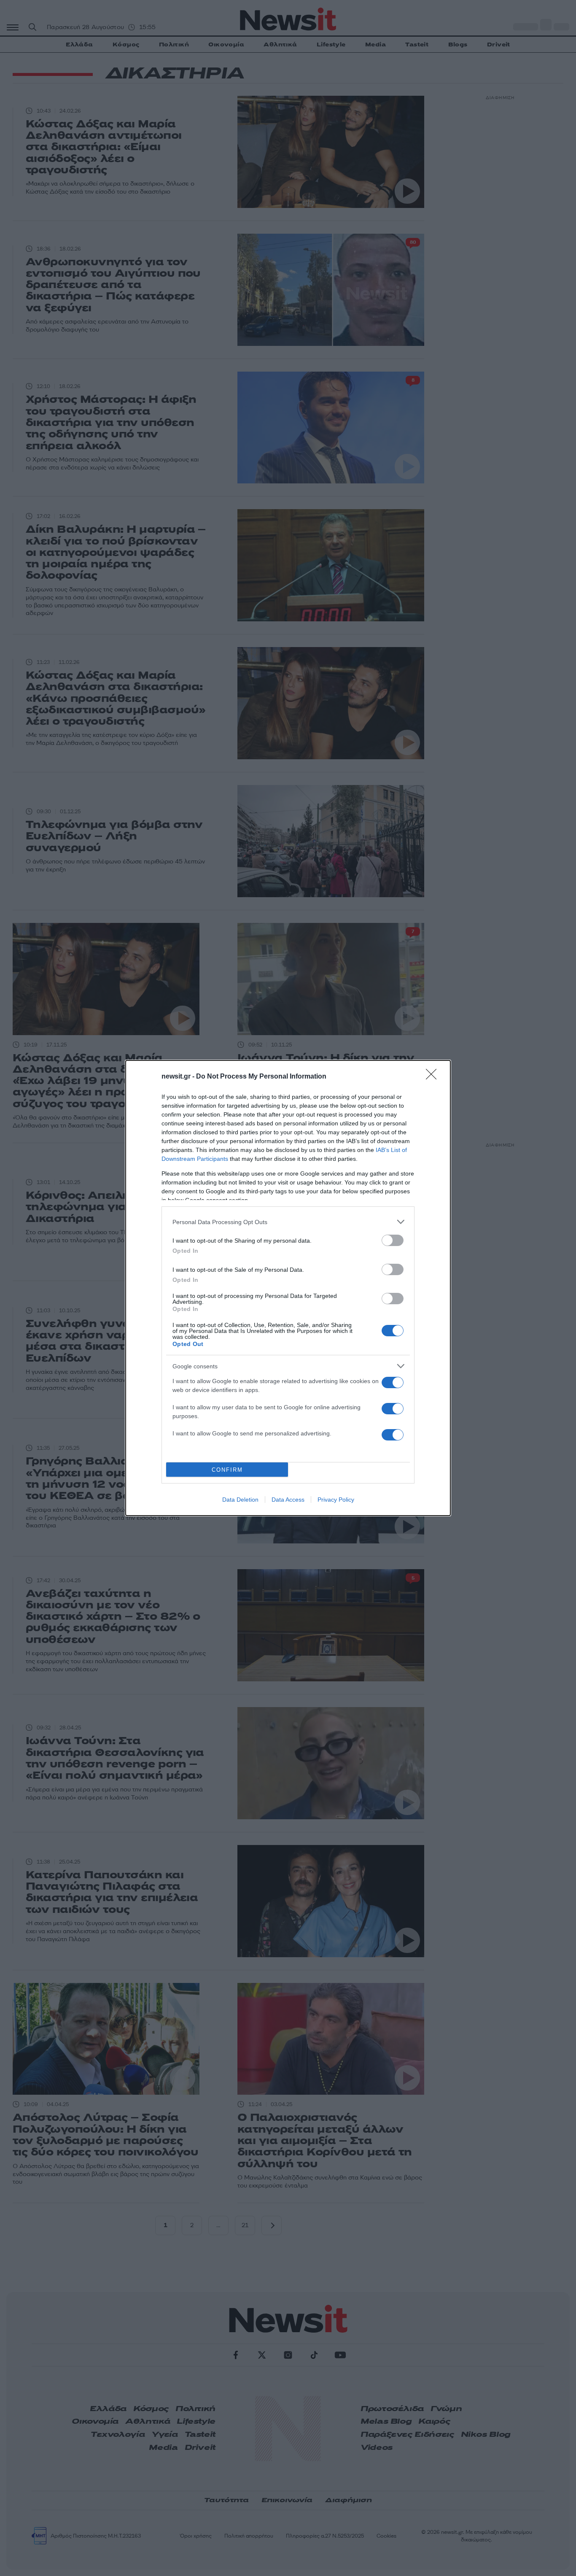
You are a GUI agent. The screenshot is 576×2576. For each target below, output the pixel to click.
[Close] (434, 1077)
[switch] (393, 1240)
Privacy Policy (336, 1500)
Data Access (288, 1500)
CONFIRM (227, 1470)
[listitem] (288, 1222)
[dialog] (288, 1288)
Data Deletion (240, 1500)
